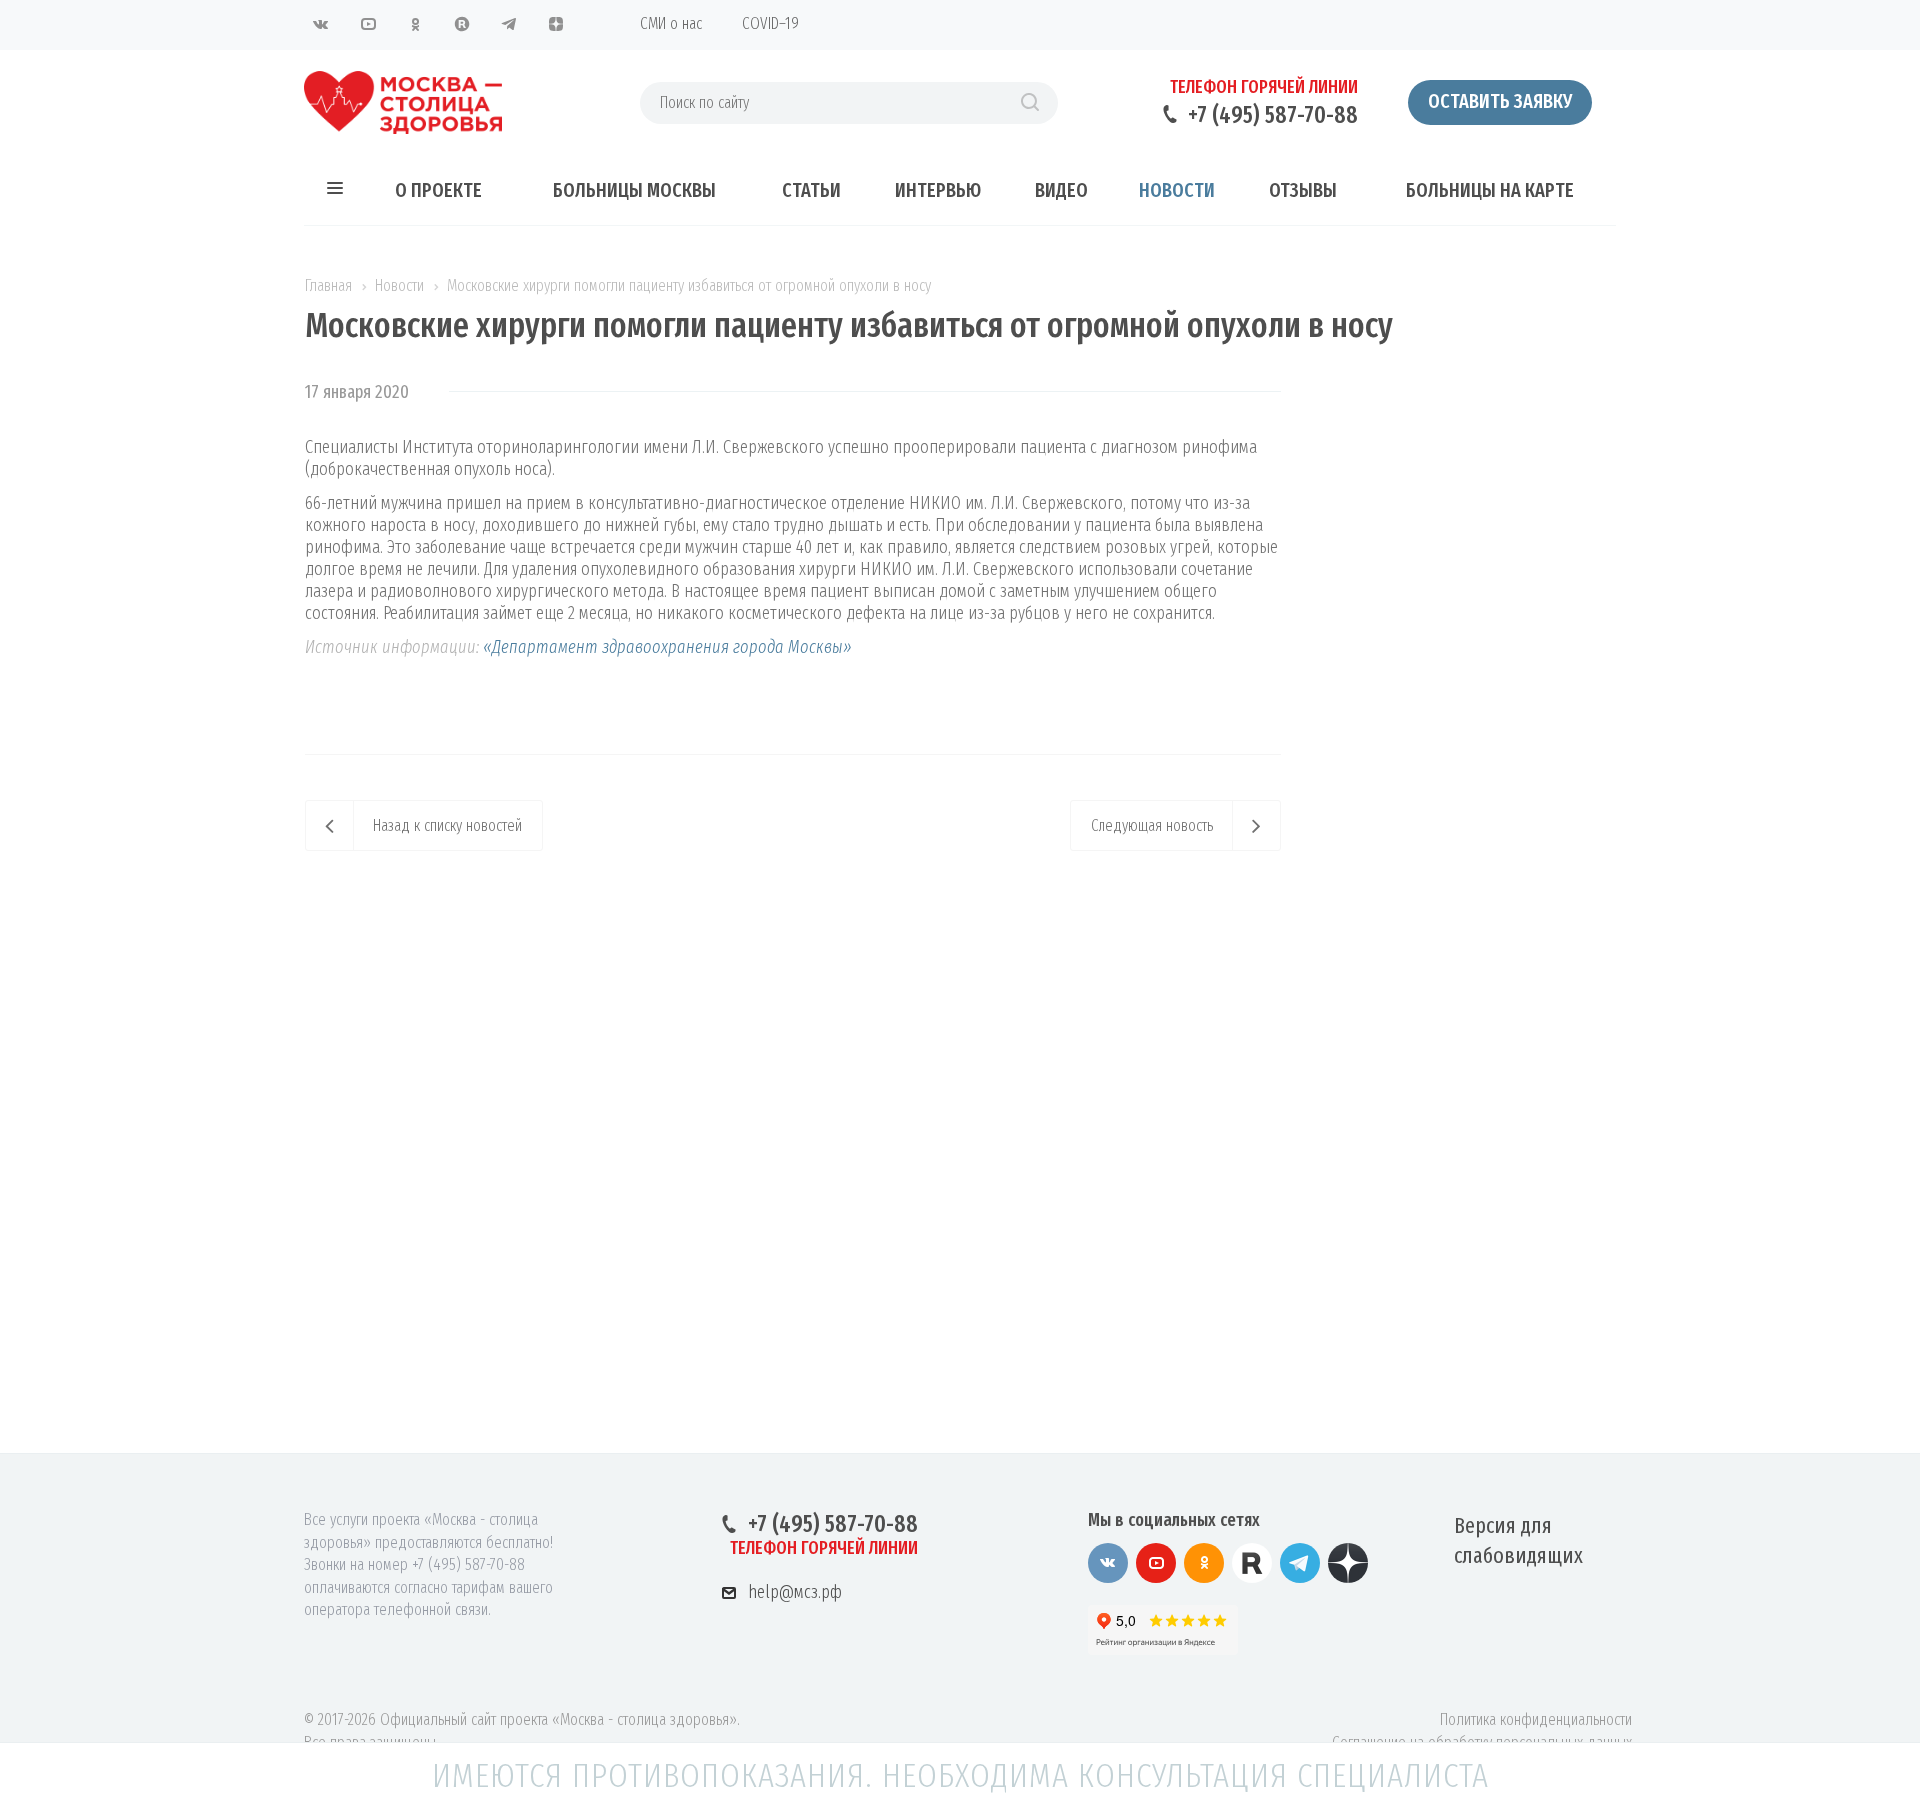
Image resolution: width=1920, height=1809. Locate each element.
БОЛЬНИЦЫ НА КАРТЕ (1490, 190)
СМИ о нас (671, 23)
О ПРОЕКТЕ (438, 190)
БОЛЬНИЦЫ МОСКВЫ (634, 190)
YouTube (368, 24)
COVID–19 (770, 23)
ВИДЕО (1061, 190)
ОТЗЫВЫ (1303, 190)
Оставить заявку (1500, 101)
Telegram (509, 24)
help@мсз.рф (795, 1592)
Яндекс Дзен (556, 24)
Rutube (462, 24)
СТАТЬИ (811, 190)
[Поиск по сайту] (1030, 103)
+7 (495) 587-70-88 (1273, 115)
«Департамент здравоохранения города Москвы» (665, 647)
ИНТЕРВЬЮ (938, 190)
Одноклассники (415, 24)
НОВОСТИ (1177, 190)
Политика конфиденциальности (1536, 1719)
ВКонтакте (321, 24)
